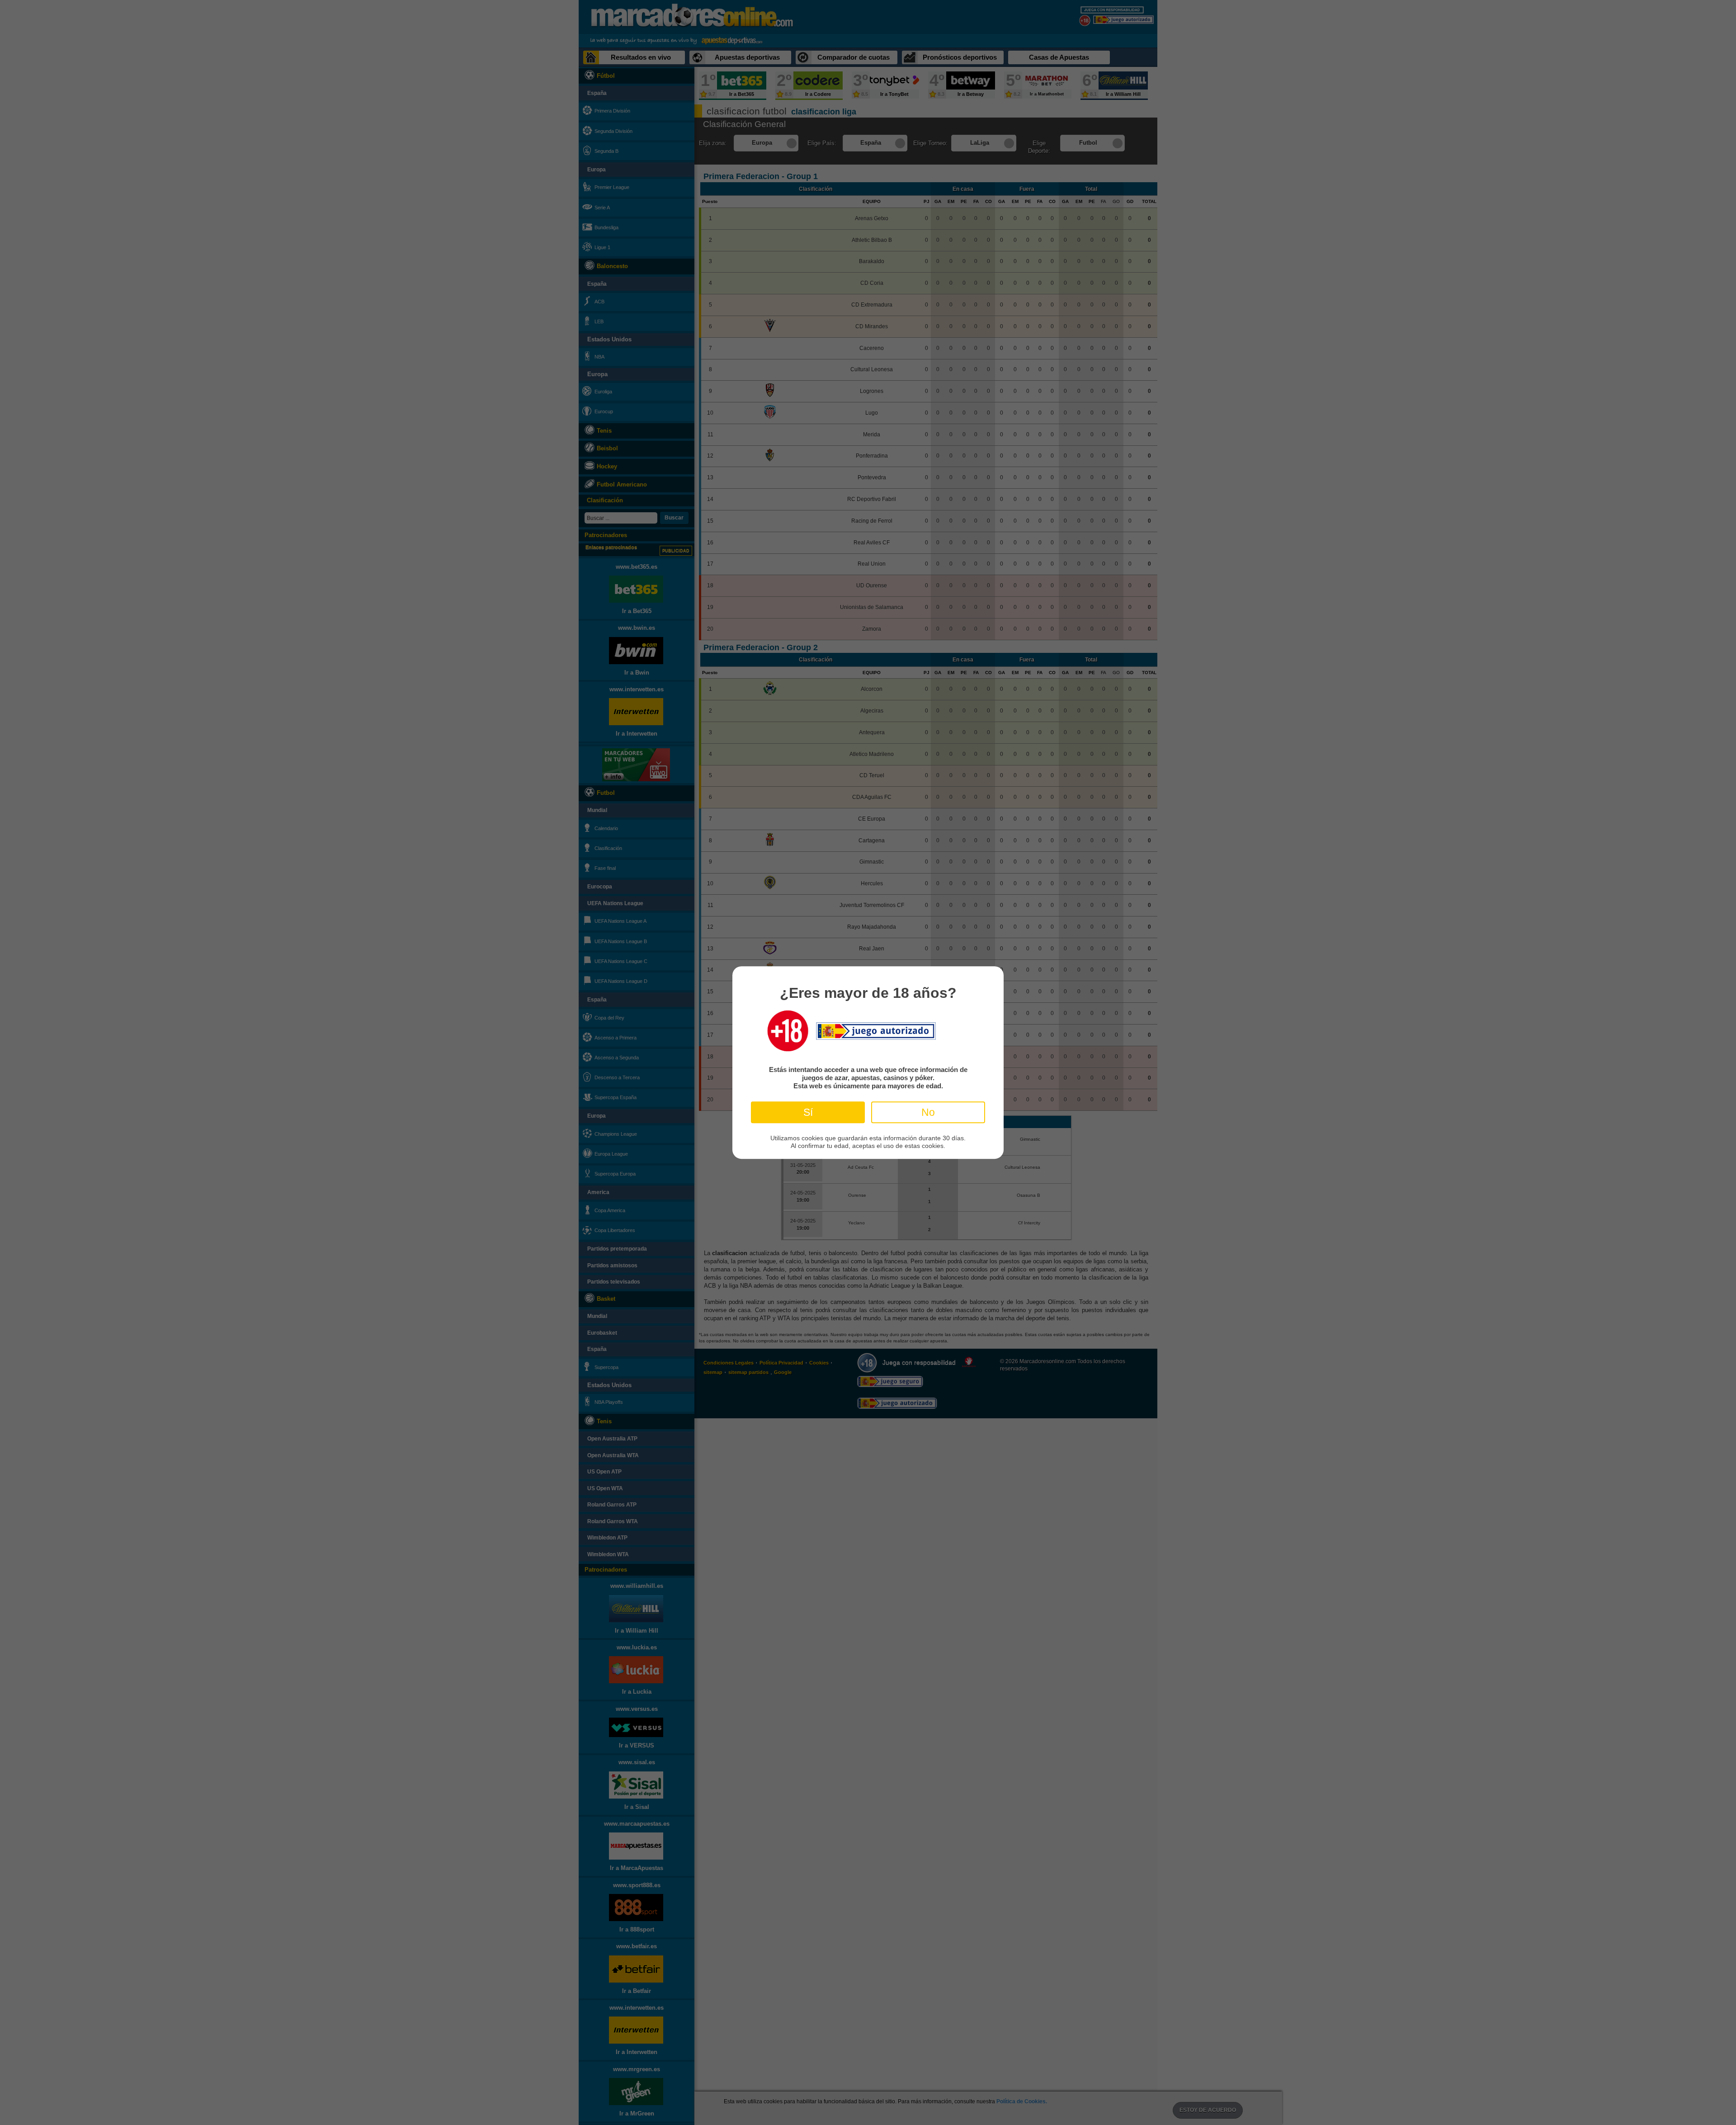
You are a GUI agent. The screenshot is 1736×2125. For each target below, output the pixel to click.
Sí (808, 1112)
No (928, 1112)
